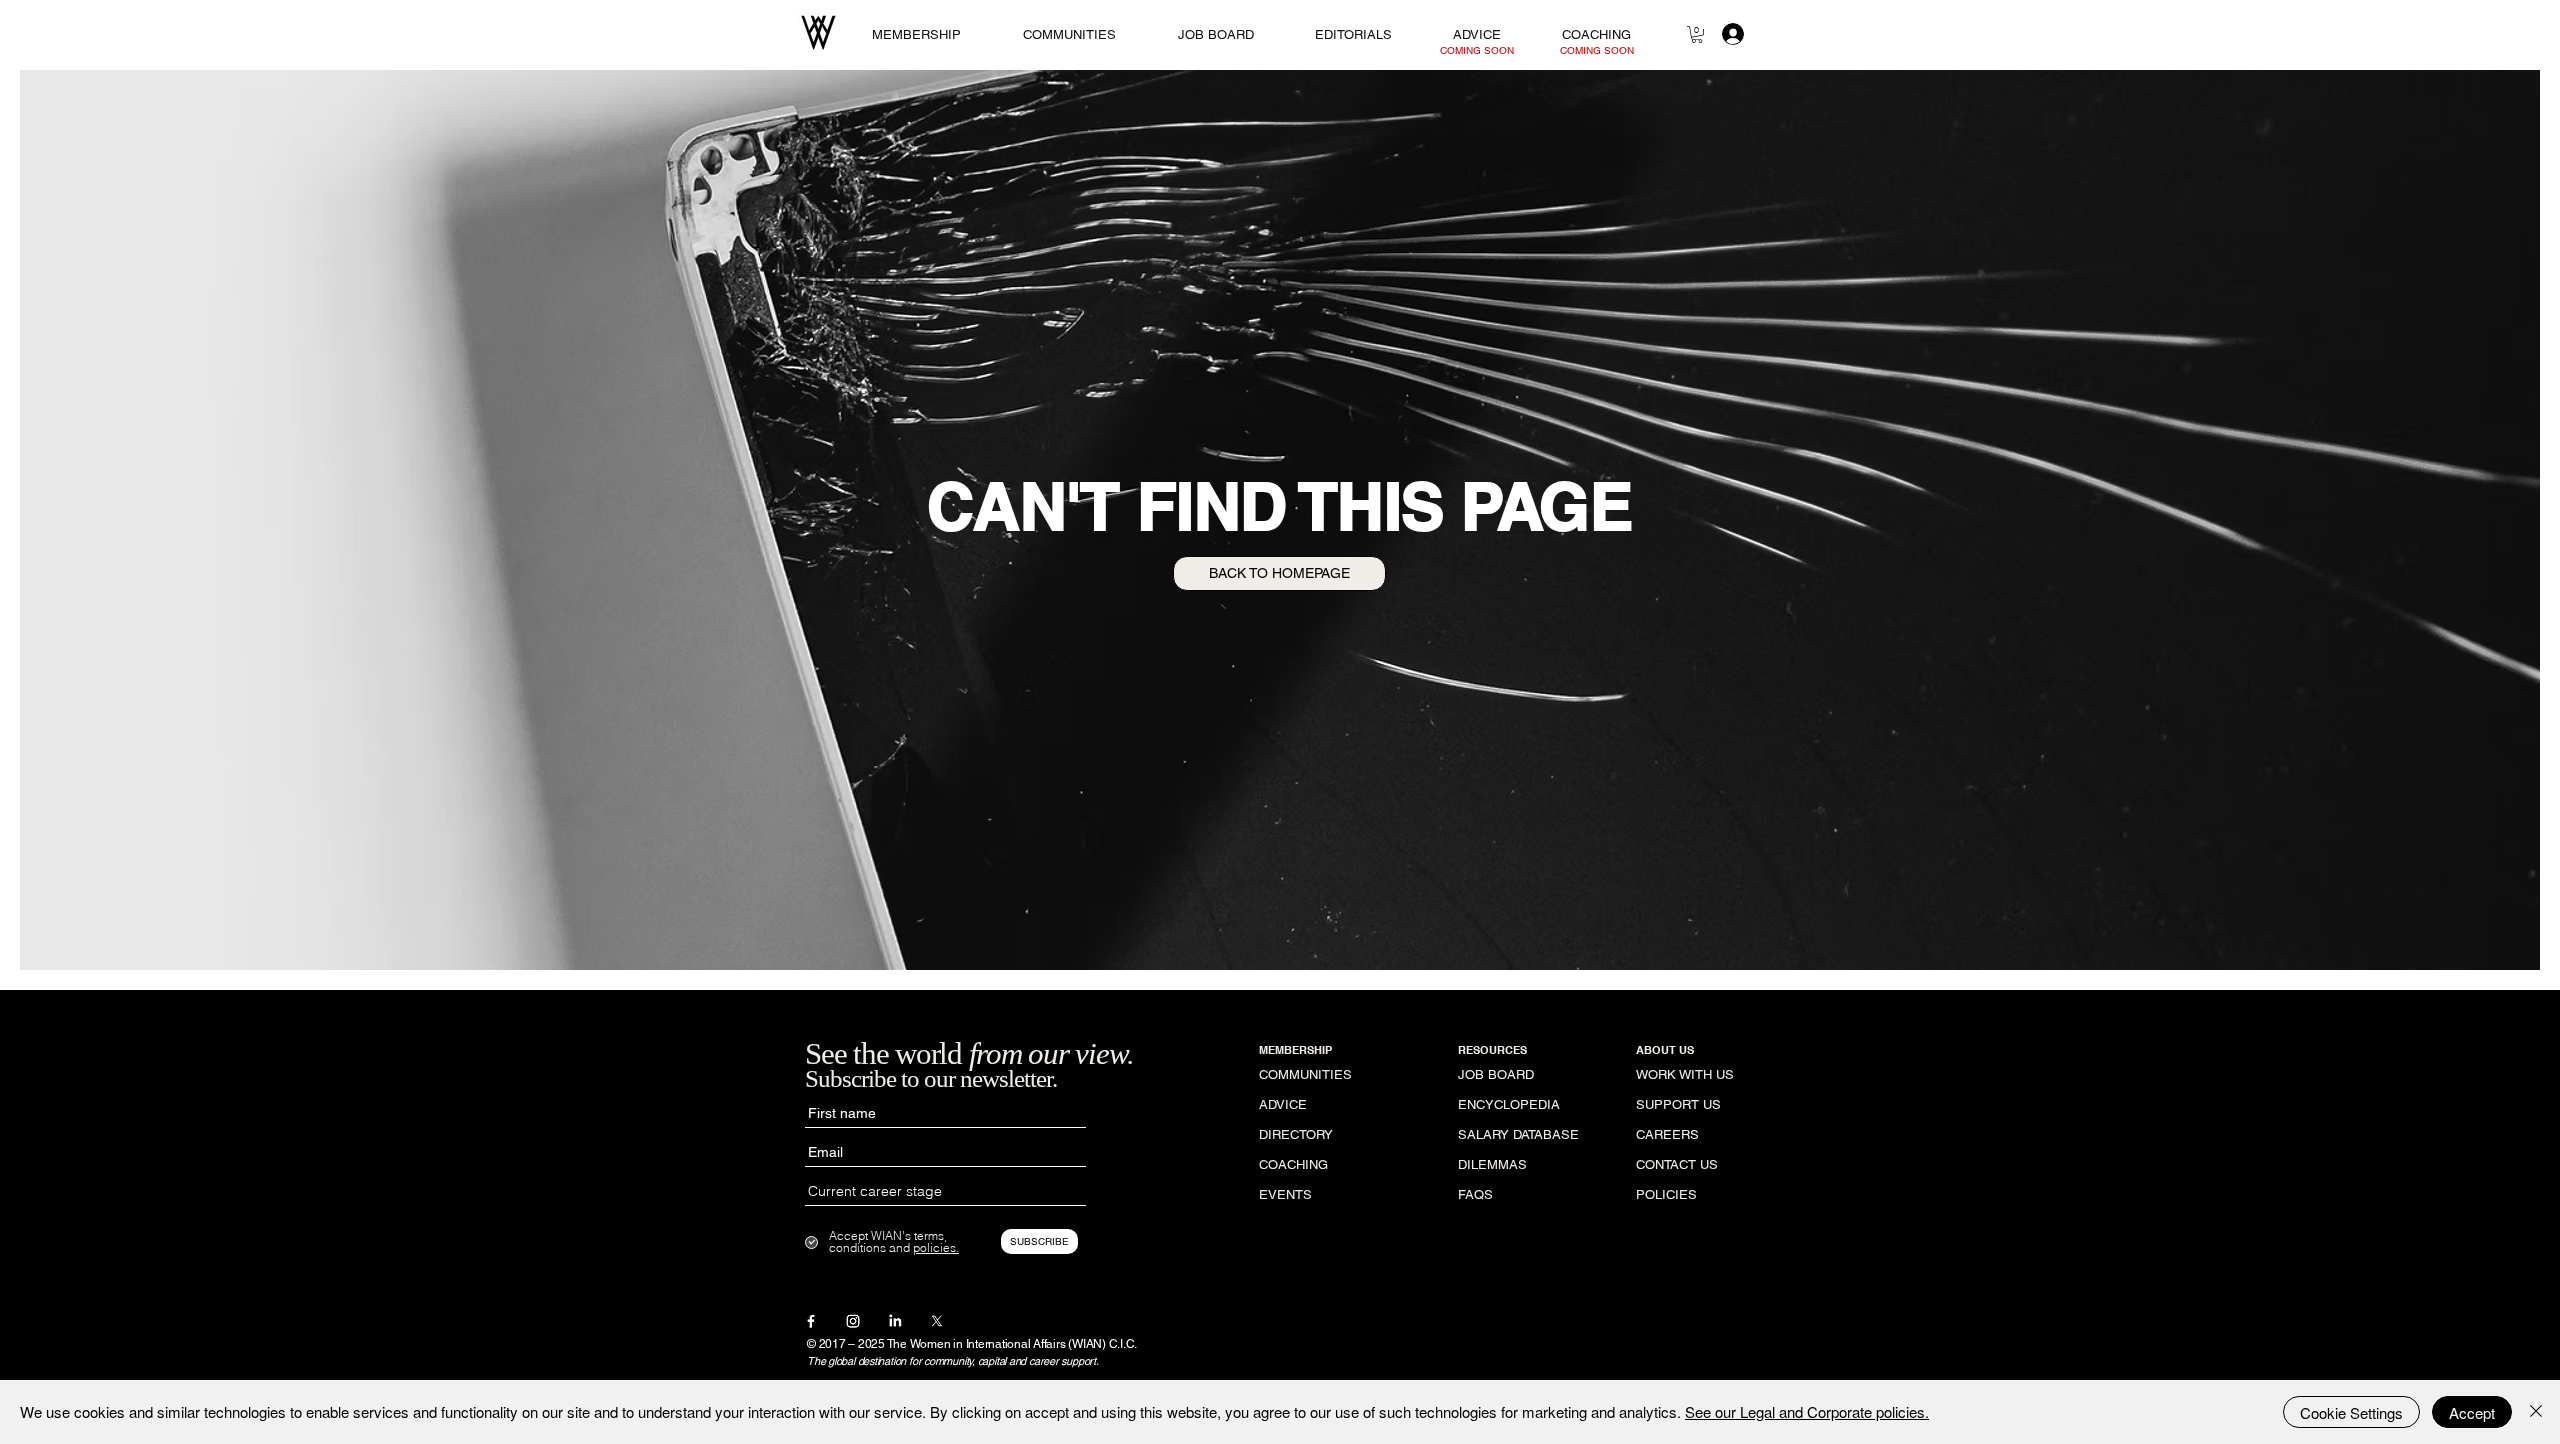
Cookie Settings (2351, 1412)
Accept (2472, 1412)
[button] (1697, 34)
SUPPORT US (1678, 1104)
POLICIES (1666, 1194)
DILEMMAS (1492, 1164)
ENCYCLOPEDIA (1509, 1104)
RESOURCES (1492, 1050)
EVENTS (1285, 1194)
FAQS (1475, 1194)
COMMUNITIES (1305, 1074)
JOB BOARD (1496, 1074)
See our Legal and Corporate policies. (1807, 1411)
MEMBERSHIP (1295, 1050)
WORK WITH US (1685, 1074)
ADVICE (1283, 1104)
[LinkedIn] (895, 1321)
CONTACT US (1677, 1164)
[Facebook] (811, 1321)
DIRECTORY (1296, 1134)
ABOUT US (1665, 1050)
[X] (937, 1321)
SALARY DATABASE (1518, 1134)
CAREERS (1667, 1134)
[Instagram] (853, 1321)
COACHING (1293, 1164)
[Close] (2536, 1412)
